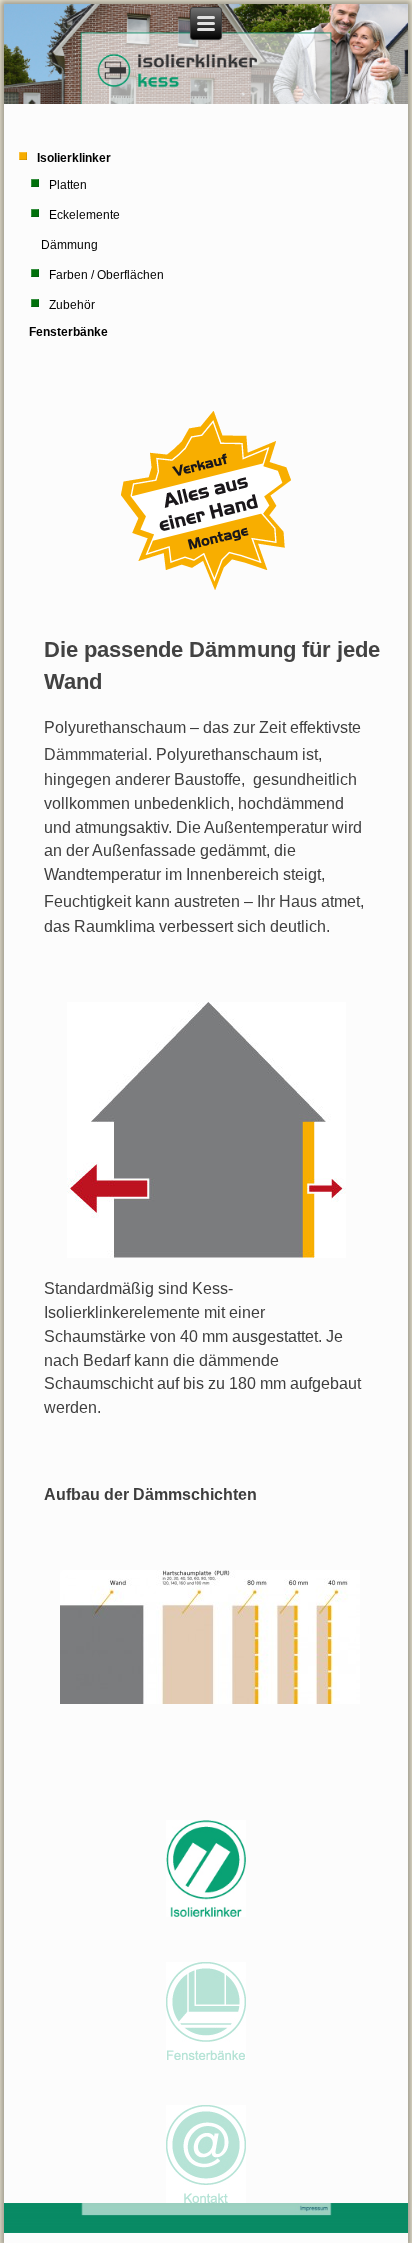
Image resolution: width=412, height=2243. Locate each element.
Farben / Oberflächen (106, 275)
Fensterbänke (68, 332)
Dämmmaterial (96, 754)
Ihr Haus (287, 901)
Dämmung (69, 245)
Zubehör (72, 305)
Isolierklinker (74, 158)
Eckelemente (84, 215)
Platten (68, 185)
